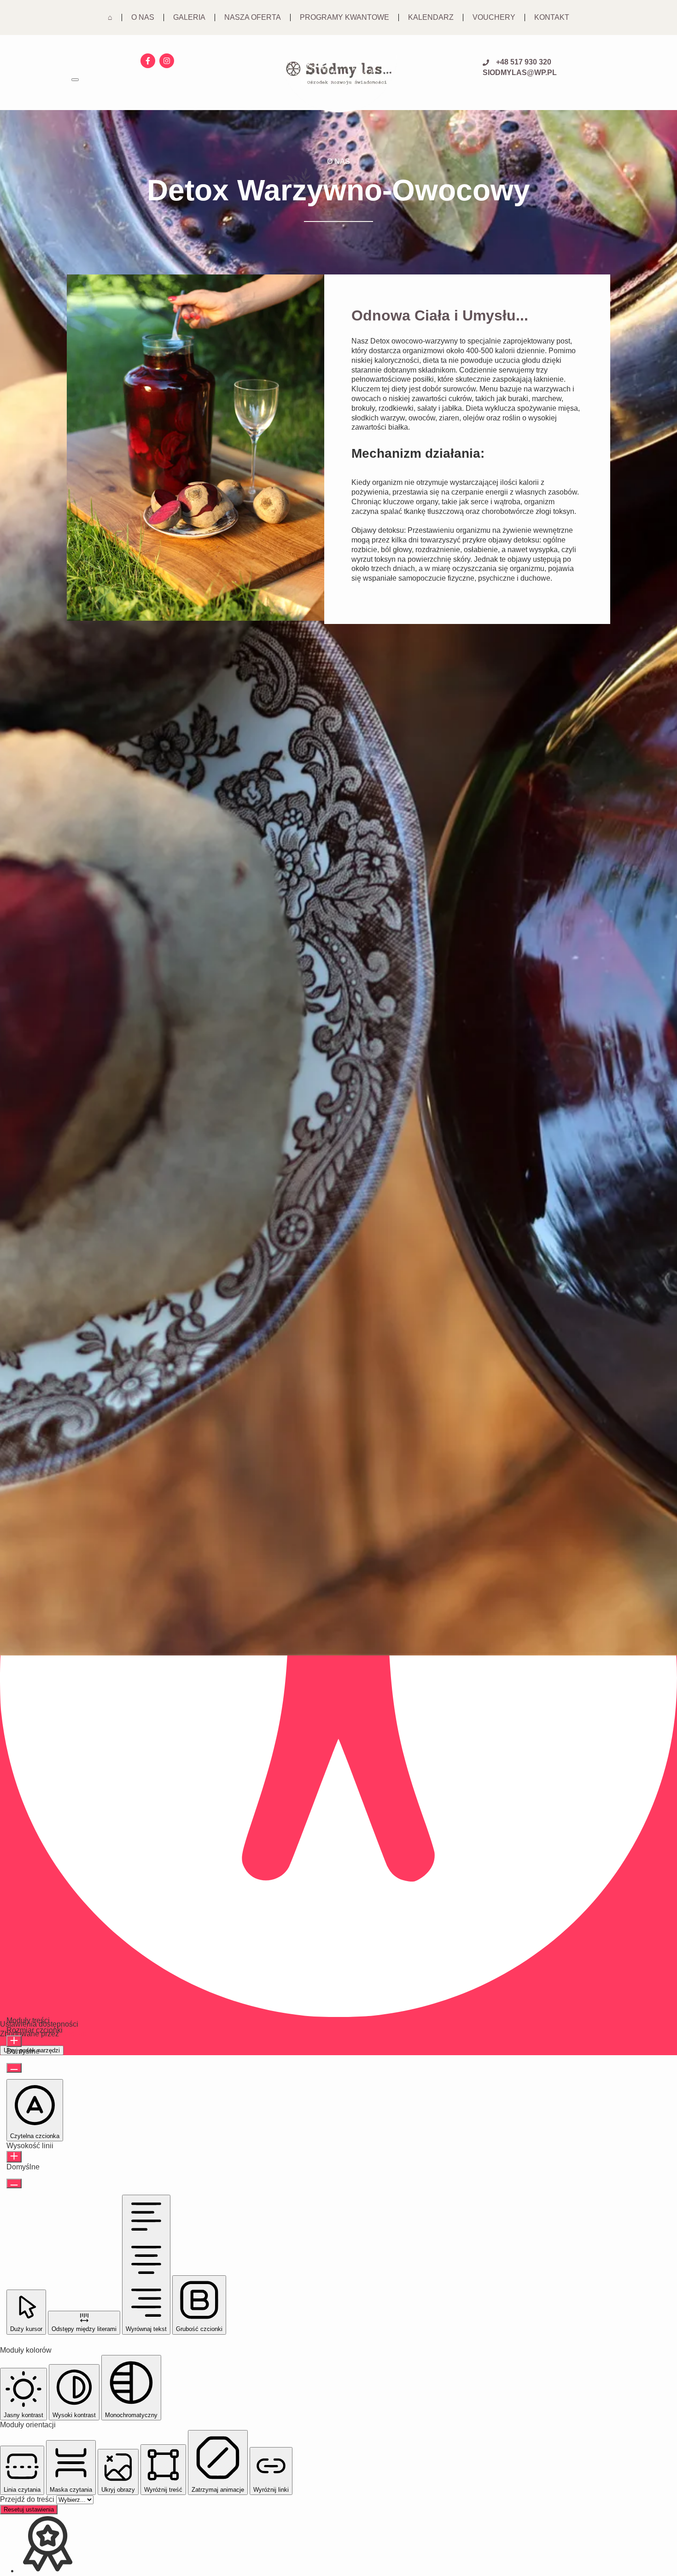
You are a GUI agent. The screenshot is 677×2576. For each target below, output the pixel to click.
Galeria (189, 17)
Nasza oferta (253, 17)
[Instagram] (167, 61)
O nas (143, 17)
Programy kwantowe (344, 17)
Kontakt (552, 17)
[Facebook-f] (148, 61)
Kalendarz (431, 17)
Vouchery (494, 17)
